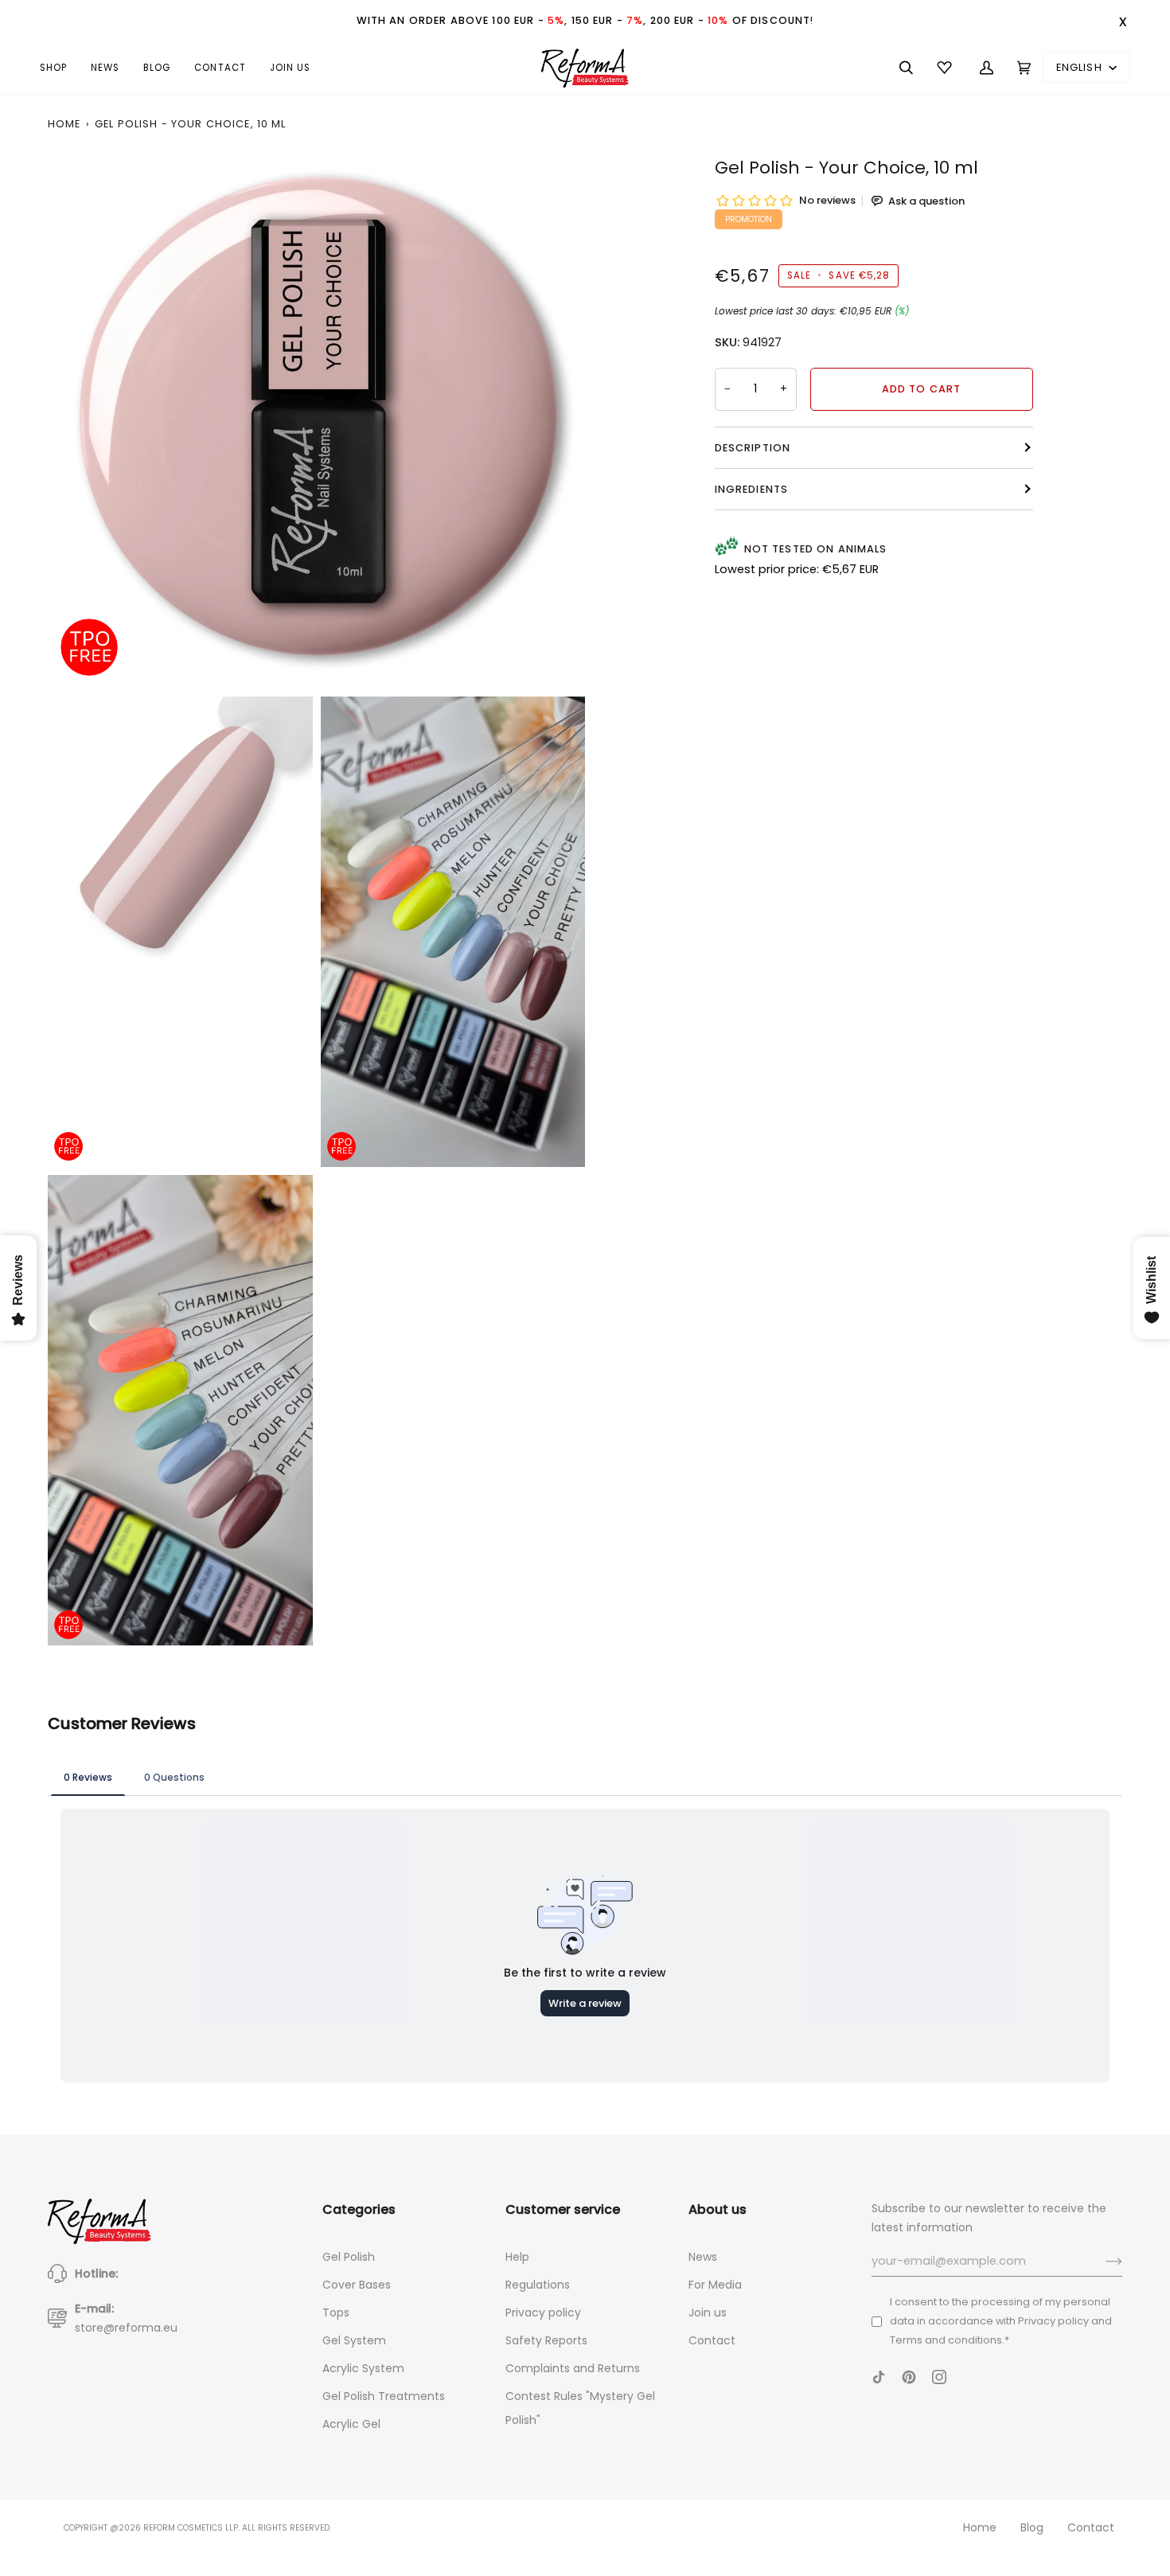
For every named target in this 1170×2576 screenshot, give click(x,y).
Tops (336, 2313)
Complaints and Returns (573, 2368)
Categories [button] (359, 2209)
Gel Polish (349, 2257)
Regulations (538, 2285)
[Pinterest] (909, 2377)
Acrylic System (363, 2368)
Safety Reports (546, 2340)
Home (64, 124)
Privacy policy (543, 2313)
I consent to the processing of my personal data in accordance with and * (1001, 2321)
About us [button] (718, 2209)
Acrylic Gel (351, 2424)
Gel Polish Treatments (384, 2396)
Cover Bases (357, 2285)
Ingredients (752, 489)
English (1081, 67)
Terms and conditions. (947, 2340)
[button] (59, 68)
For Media (715, 2285)
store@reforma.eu (126, 2328)
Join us (708, 2313)
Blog (1032, 2527)
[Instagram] (939, 2377)
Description (753, 448)
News (703, 2257)
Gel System (354, 2340)
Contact (712, 2340)
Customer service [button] (563, 2209)
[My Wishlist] (946, 68)
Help (517, 2257)
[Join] (1101, 2262)
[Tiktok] (879, 2377)
